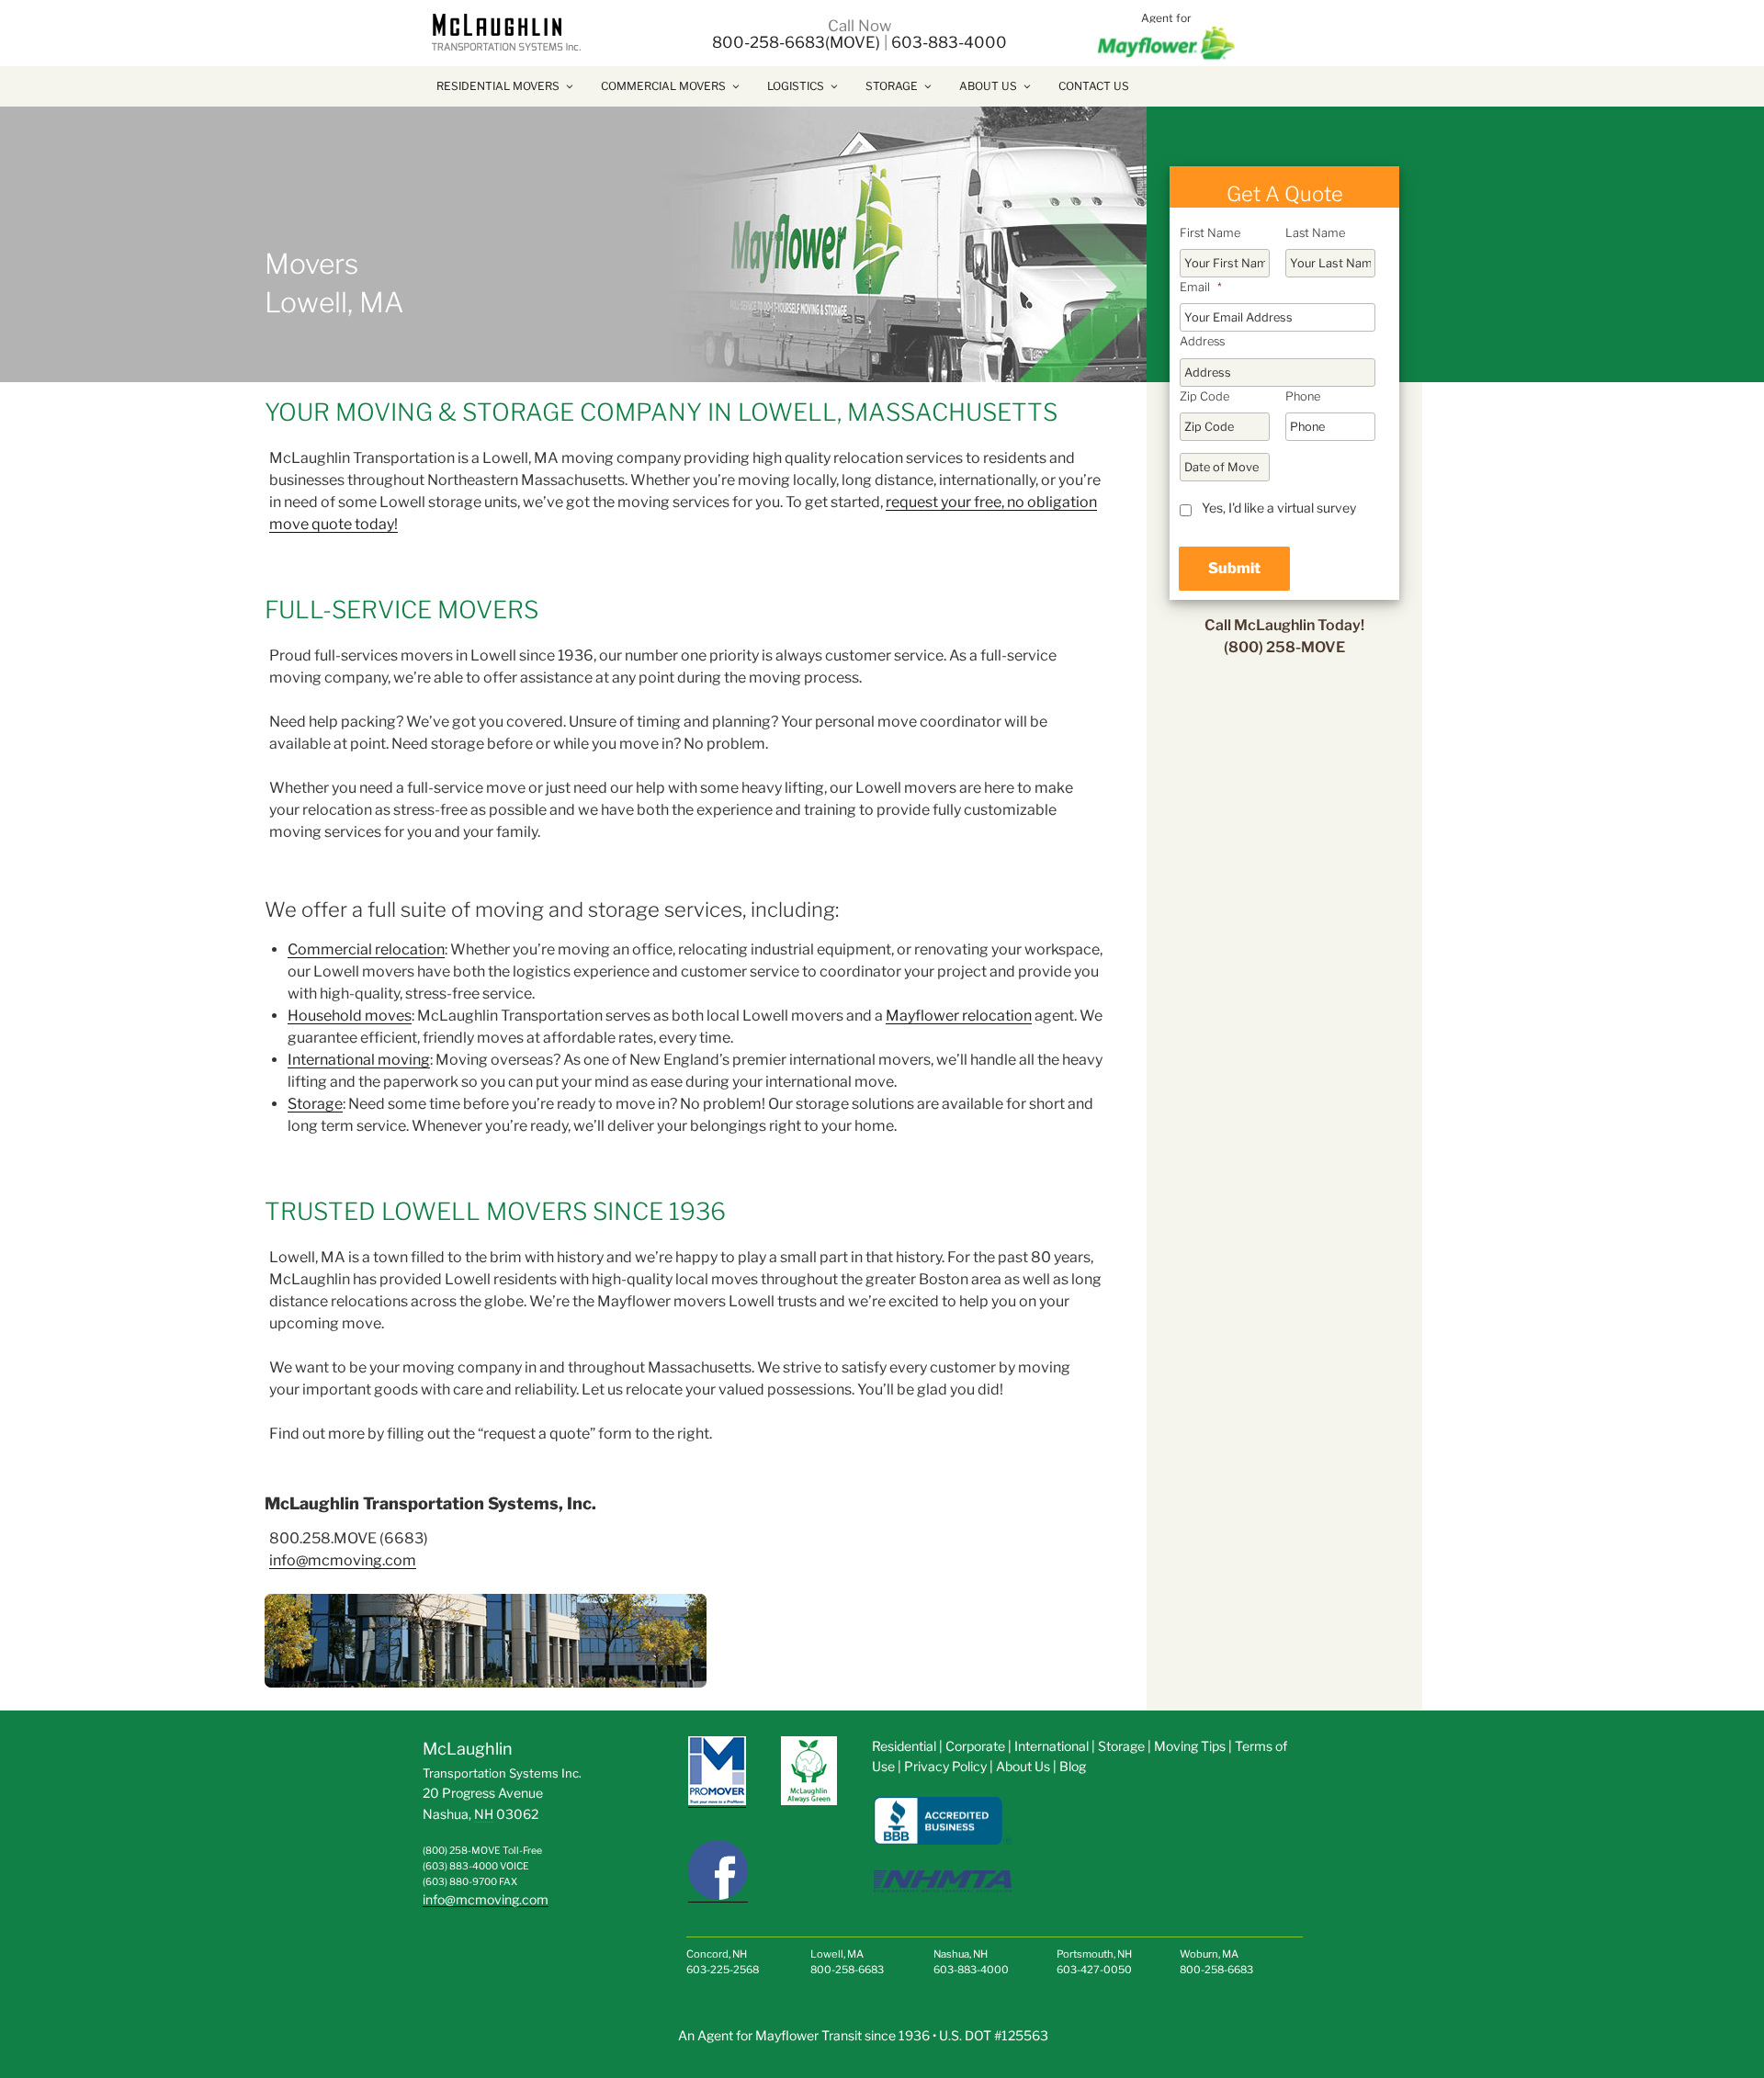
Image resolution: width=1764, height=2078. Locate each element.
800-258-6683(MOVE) (796, 42)
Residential (904, 1746)
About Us (988, 86)
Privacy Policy (945, 1766)
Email (1201, 287)
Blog (1073, 1766)
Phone (1303, 396)
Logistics (796, 86)
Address (1202, 341)
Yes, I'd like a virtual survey (1279, 508)
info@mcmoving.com (343, 1560)
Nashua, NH (961, 1954)
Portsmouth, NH (1094, 1954)
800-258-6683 (847, 1970)
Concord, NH (717, 1954)
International (1052, 1746)
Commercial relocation (366, 949)
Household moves (350, 1016)
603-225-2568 (723, 1970)
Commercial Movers (663, 86)
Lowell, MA (837, 1954)
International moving (359, 1060)
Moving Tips (1190, 1746)
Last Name (1315, 233)
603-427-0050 (1094, 1970)
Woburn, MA (1209, 1954)
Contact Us (1094, 86)
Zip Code (1204, 396)
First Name (1210, 233)
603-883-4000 (949, 42)
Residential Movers (498, 86)
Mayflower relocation (959, 1016)
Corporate (977, 1746)
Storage (892, 86)
